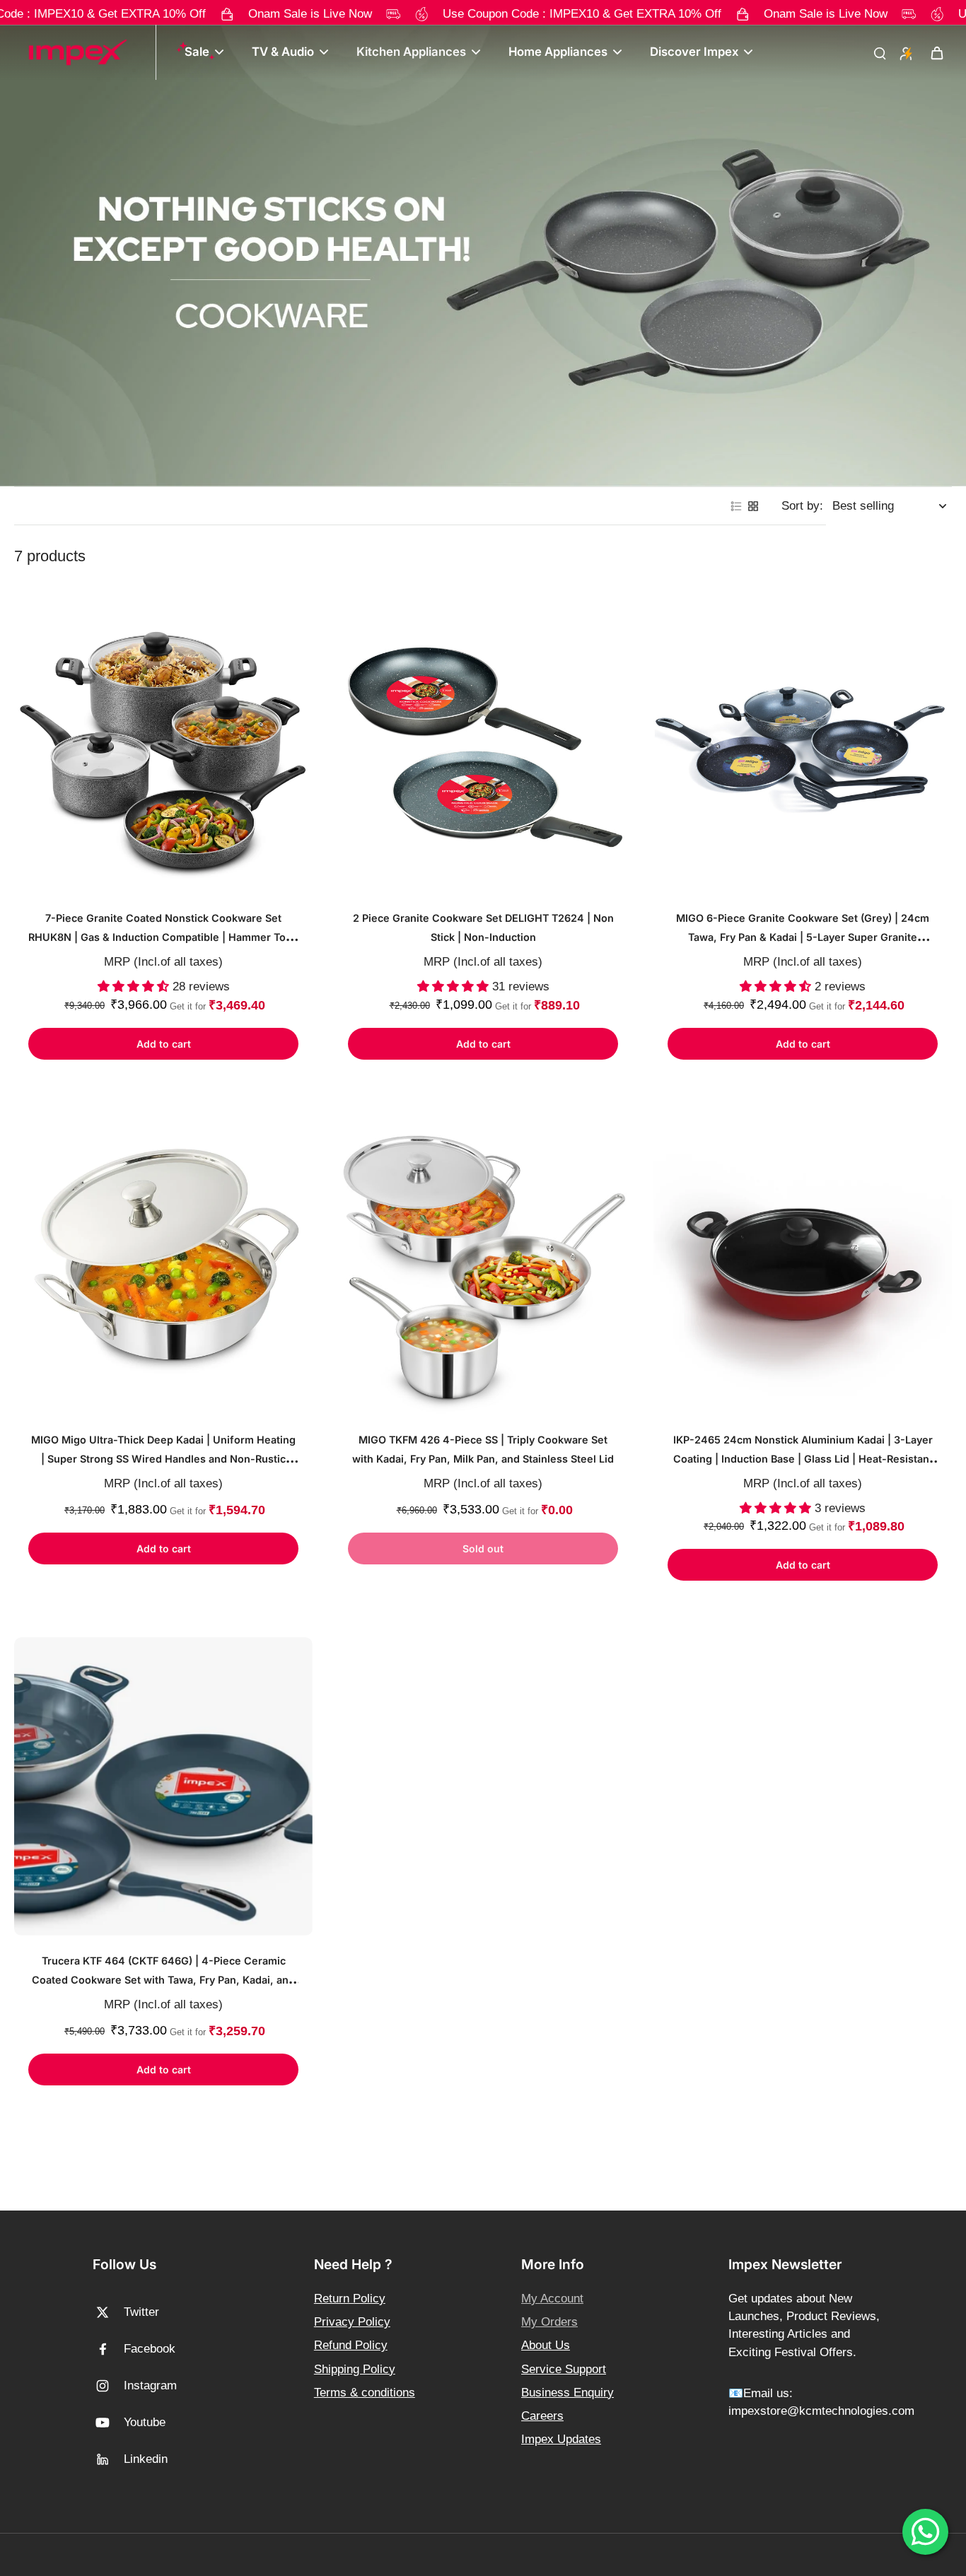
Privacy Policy (352, 2322)
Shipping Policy (355, 2369)
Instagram (150, 2385)
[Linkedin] (108, 2459)
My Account (552, 2299)
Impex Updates (561, 2439)
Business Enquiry (568, 2393)
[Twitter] (108, 2312)
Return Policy (350, 2299)
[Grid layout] (753, 506)
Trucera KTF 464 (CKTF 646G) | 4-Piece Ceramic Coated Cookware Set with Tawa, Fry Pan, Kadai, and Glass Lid (163, 1980)
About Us (546, 2345)
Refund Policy (351, 2345)
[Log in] (905, 52)
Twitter (141, 2312)
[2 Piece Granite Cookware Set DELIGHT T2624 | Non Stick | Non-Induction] (483, 744)
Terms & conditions (365, 2393)
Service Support (564, 2369)
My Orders (549, 2322)
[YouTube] (108, 2423)
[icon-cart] (936, 52)
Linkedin (146, 2459)
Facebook (150, 2349)
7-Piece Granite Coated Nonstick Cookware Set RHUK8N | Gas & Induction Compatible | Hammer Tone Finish (163, 937)
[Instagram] (108, 2386)
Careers (542, 2416)
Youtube (145, 2422)
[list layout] (736, 506)
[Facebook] (108, 2349)
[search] (880, 52)
